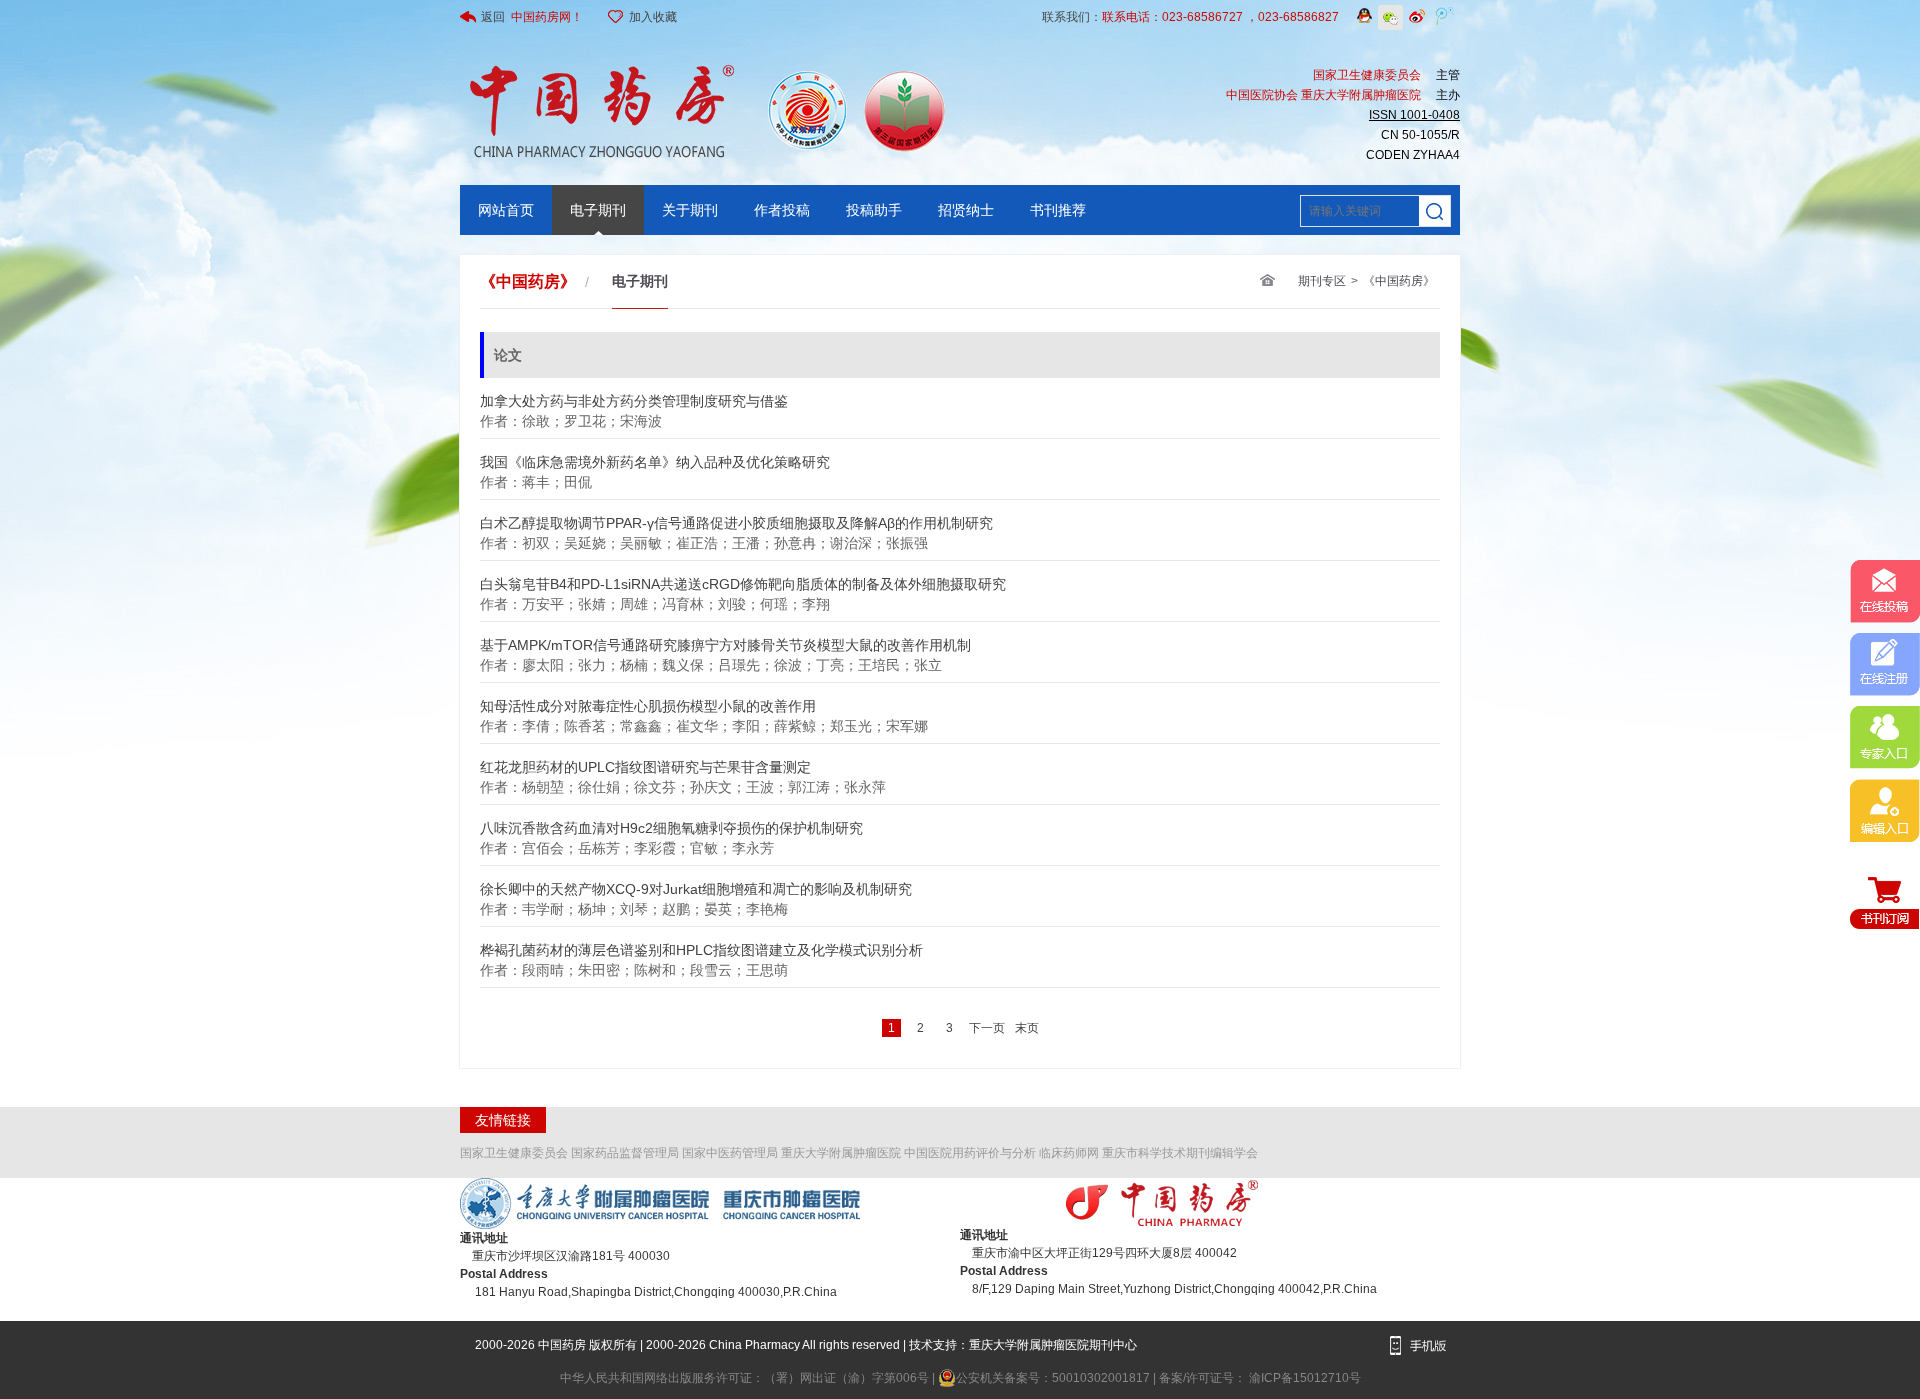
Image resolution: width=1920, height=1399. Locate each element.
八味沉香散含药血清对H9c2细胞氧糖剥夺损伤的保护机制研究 (671, 822)
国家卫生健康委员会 (514, 1153)
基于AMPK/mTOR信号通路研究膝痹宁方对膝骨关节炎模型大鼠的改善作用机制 (725, 639)
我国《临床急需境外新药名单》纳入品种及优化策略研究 (655, 456)
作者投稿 (782, 210)
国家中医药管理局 (730, 1153)
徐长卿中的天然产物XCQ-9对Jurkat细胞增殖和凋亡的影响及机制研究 (696, 883)
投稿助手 (874, 210)
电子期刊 (598, 210)
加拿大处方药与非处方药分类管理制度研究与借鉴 (634, 395)
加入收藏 (653, 17)
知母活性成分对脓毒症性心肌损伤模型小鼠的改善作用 (648, 700)
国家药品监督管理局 (625, 1153)
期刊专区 (1322, 281)
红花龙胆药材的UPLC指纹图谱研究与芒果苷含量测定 (645, 761)
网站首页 (506, 210)
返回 (532, 17)
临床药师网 (1069, 1153)
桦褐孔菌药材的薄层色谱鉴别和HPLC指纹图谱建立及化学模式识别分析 (701, 944)
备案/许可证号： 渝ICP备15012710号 (1260, 1378)
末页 (1027, 1028)
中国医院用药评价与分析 (970, 1153)
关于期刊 (690, 210)
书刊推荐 (1058, 210)
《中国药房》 (1399, 281)
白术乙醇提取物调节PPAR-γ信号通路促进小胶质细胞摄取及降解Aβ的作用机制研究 (736, 517)
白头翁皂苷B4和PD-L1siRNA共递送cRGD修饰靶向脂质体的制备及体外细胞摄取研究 (743, 578)
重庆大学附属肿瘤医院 (841, 1153)
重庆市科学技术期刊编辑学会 (1180, 1153)
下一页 (987, 1028)
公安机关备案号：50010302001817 (1054, 1378)
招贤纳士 (966, 210)
